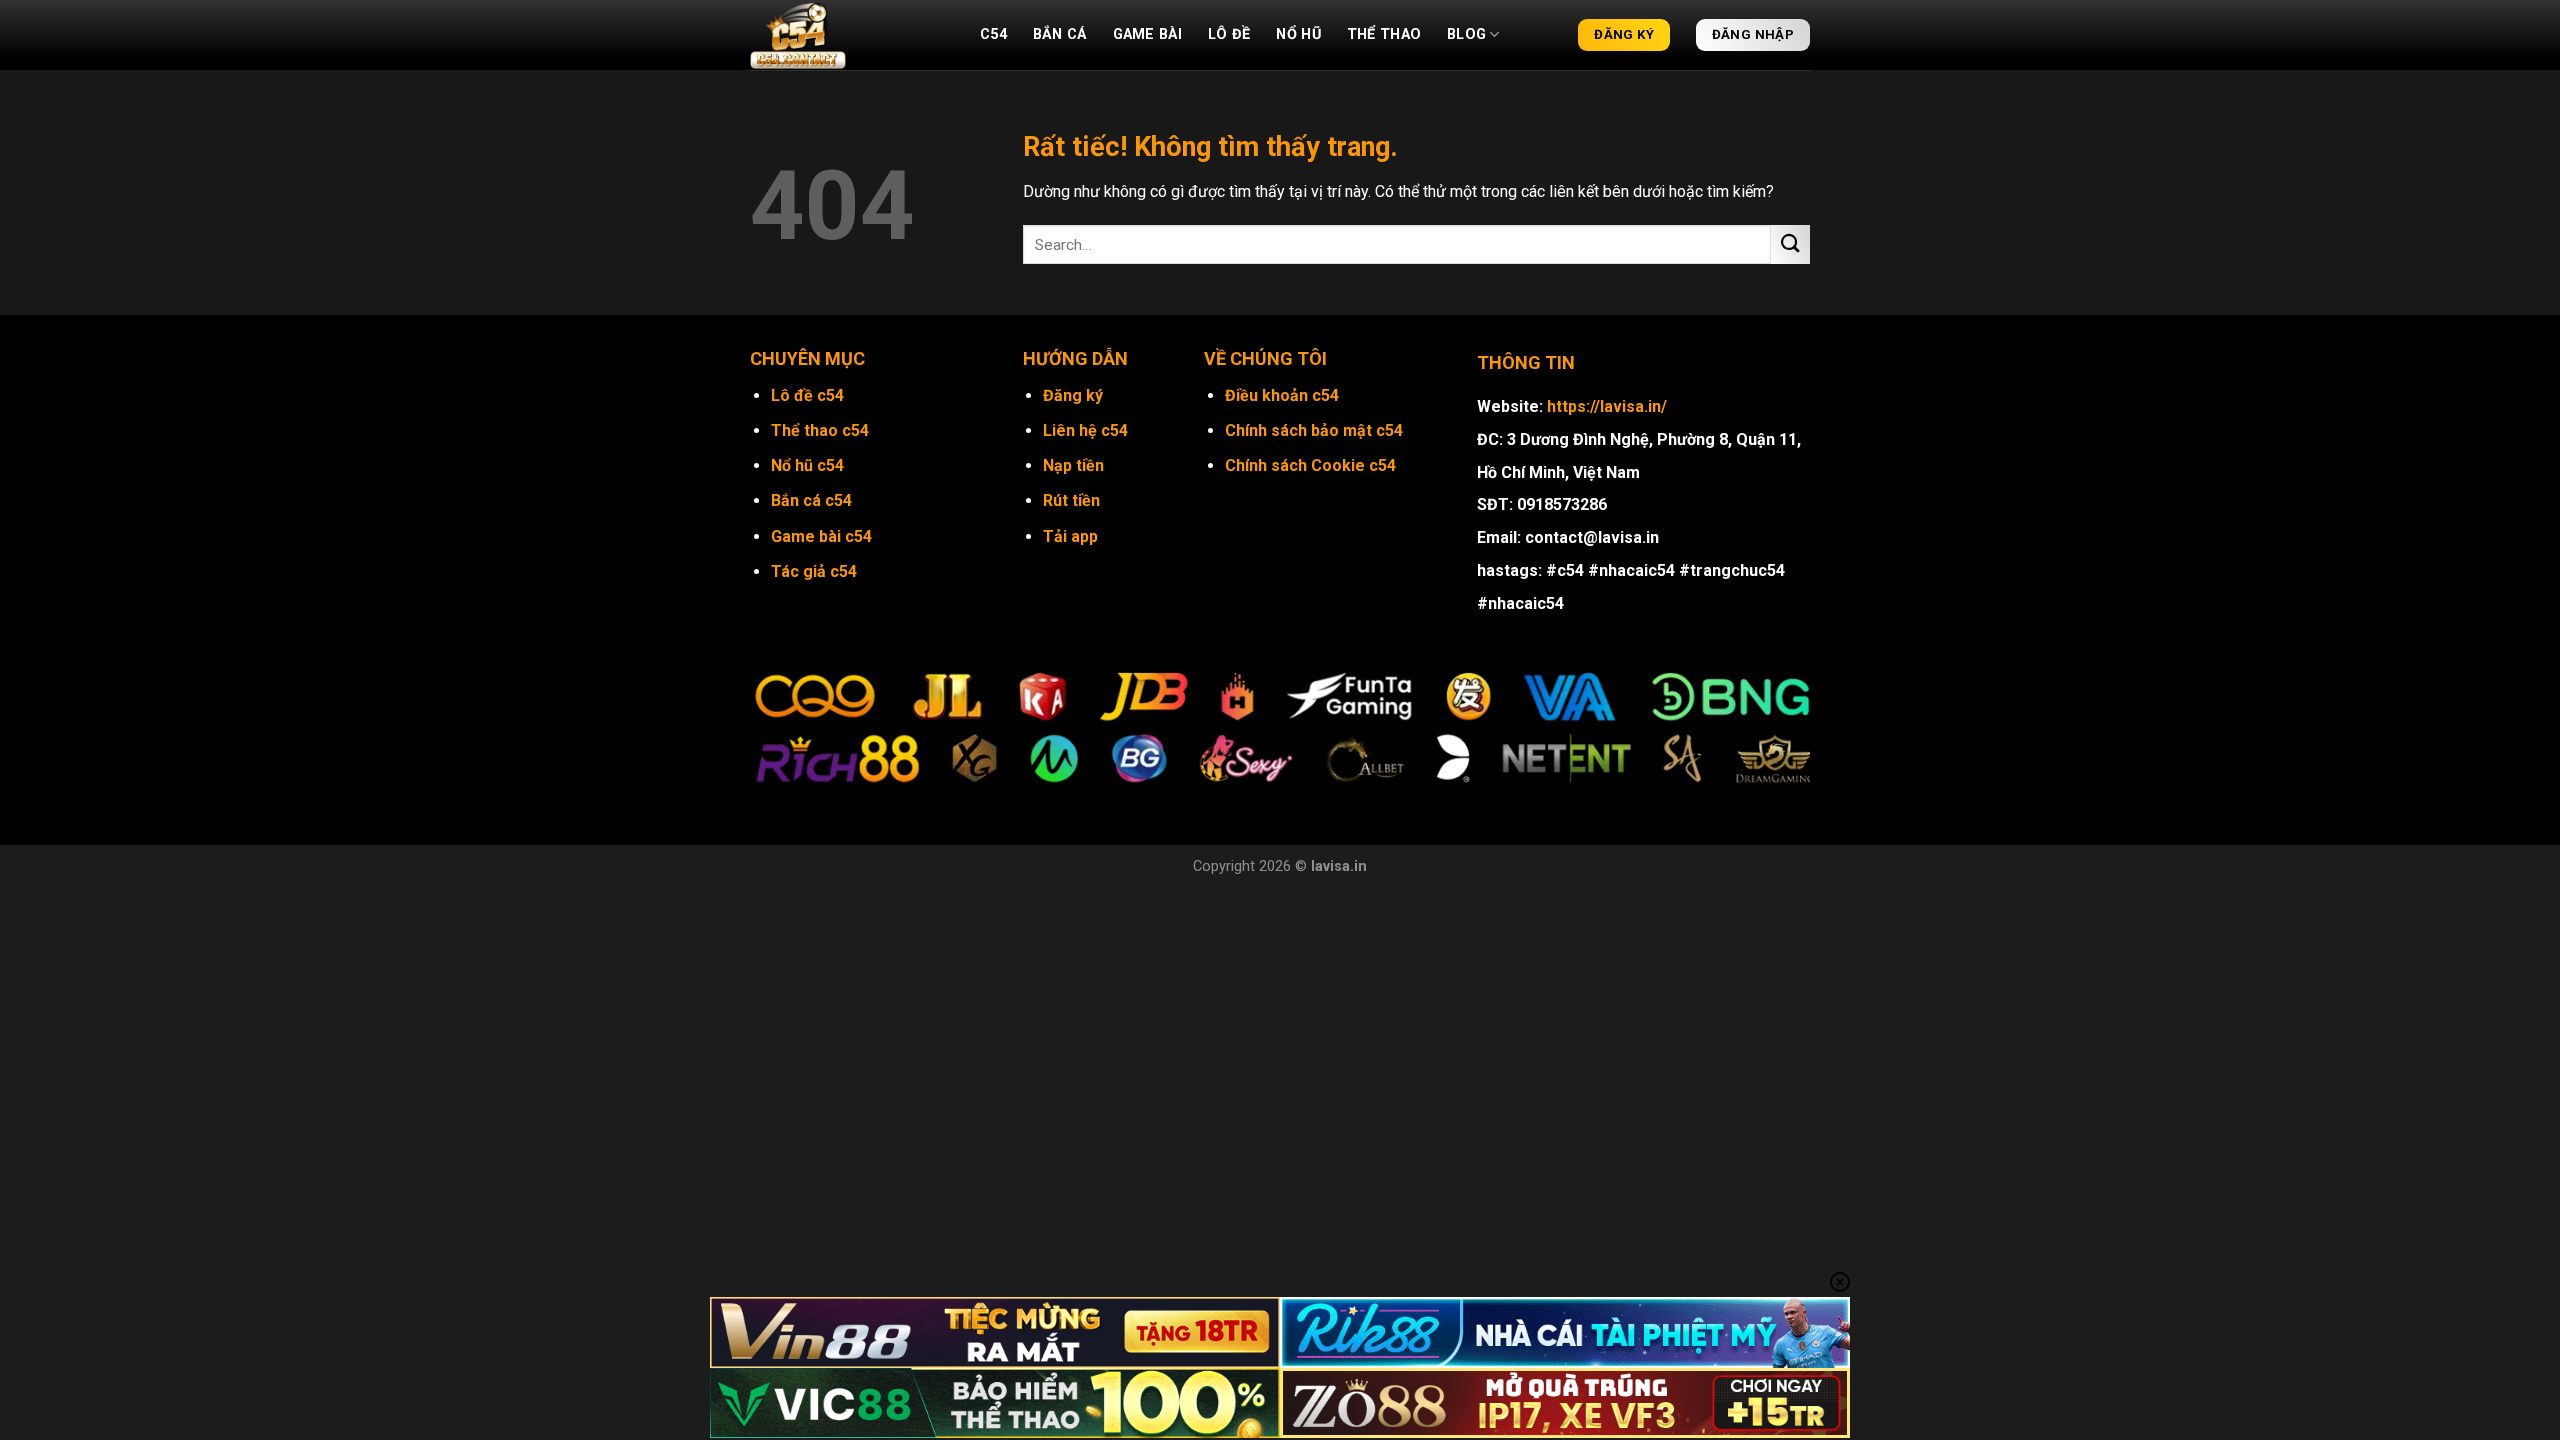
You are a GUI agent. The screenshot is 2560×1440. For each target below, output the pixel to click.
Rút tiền (1071, 500)
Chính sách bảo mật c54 (1314, 430)
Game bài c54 (821, 536)
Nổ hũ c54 (807, 465)
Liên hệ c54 (1085, 430)
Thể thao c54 (820, 430)
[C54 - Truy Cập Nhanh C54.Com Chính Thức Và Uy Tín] (850, 35)
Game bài (1147, 34)
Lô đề (1229, 34)
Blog (1466, 34)
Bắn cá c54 (811, 500)
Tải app (1070, 536)
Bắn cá (1060, 34)
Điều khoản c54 (1282, 395)
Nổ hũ (1298, 34)
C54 (993, 34)
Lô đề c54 (807, 395)
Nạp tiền (1073, 465)
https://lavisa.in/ (1607, 406)
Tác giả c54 (814, 571)
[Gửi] (1790, 244)
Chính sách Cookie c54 (1310, 465)
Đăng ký (1073, 395)
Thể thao (1384, 34)
